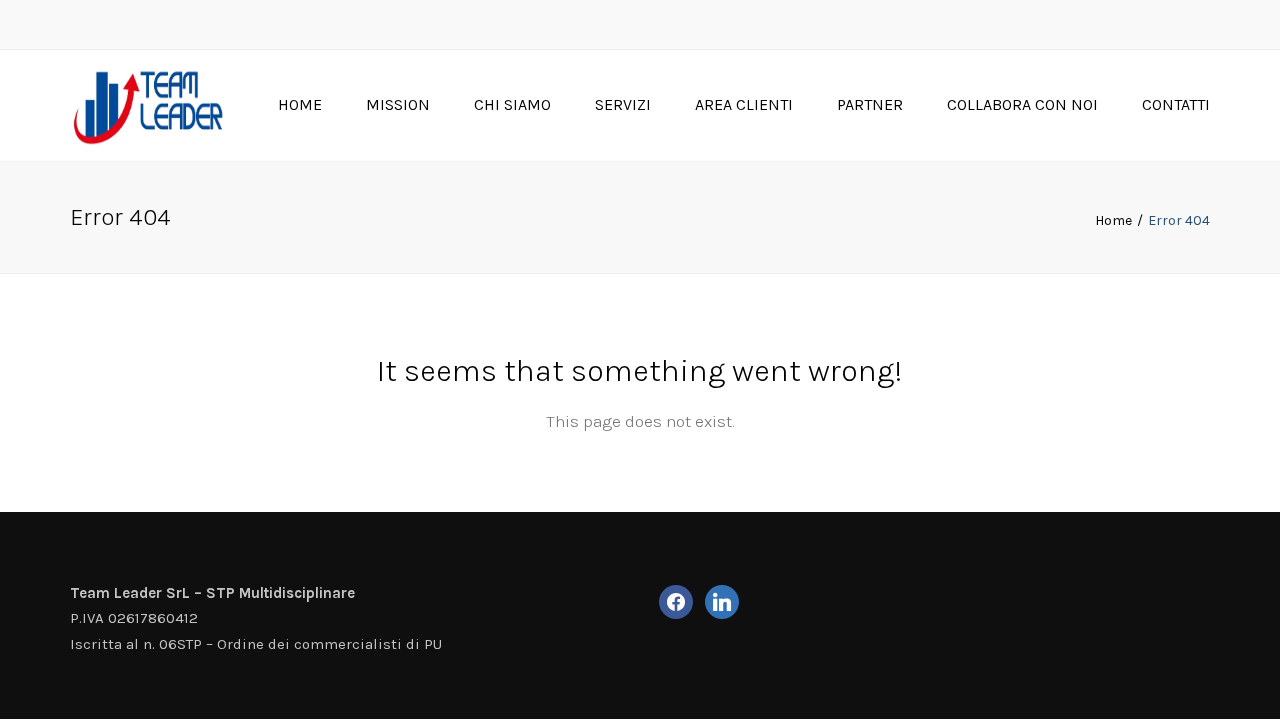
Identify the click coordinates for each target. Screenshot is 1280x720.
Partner (870, 104)
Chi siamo (512, 104)
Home (300, 104)
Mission (398, 104)
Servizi (623, 104)
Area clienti (744, 104)
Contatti (1176, 104)
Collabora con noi (1022, 104)
